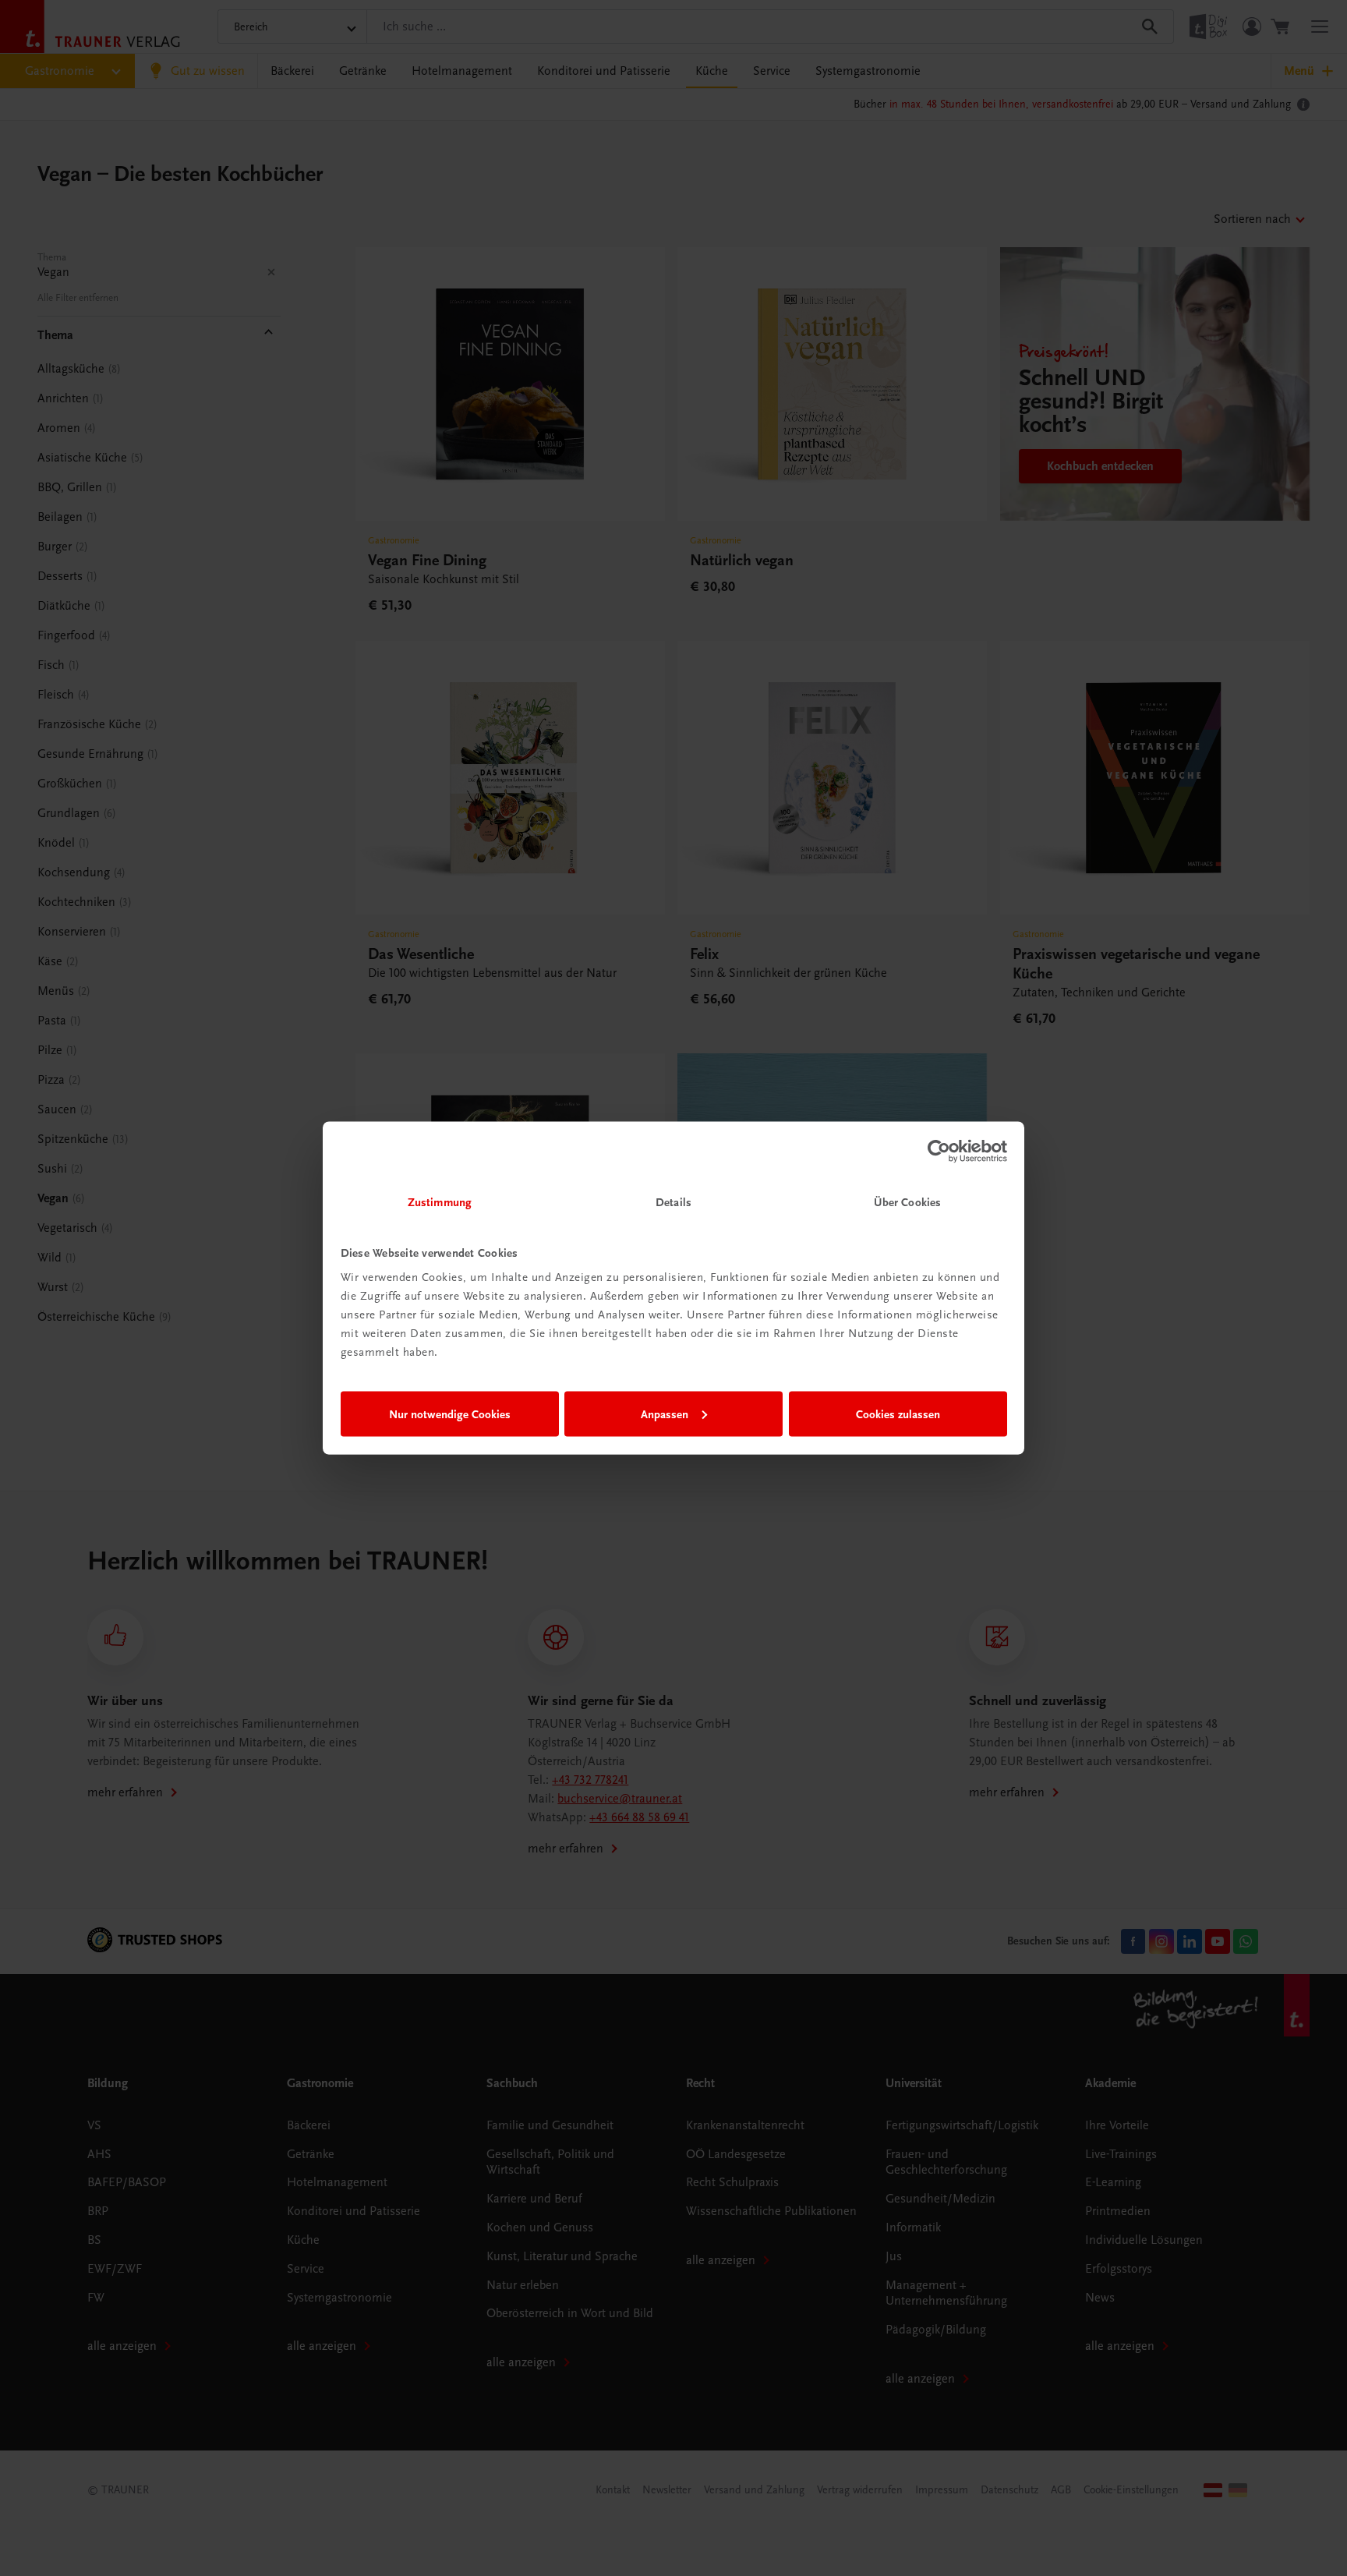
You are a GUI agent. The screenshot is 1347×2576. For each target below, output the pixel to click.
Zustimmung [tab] (440, 1202)
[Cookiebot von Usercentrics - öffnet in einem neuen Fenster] (939, 1151)
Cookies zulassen (898, 1414)
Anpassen (665, 1414)
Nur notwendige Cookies (450, 1414)
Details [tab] (673, 1202)
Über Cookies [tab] (907, 1202)
